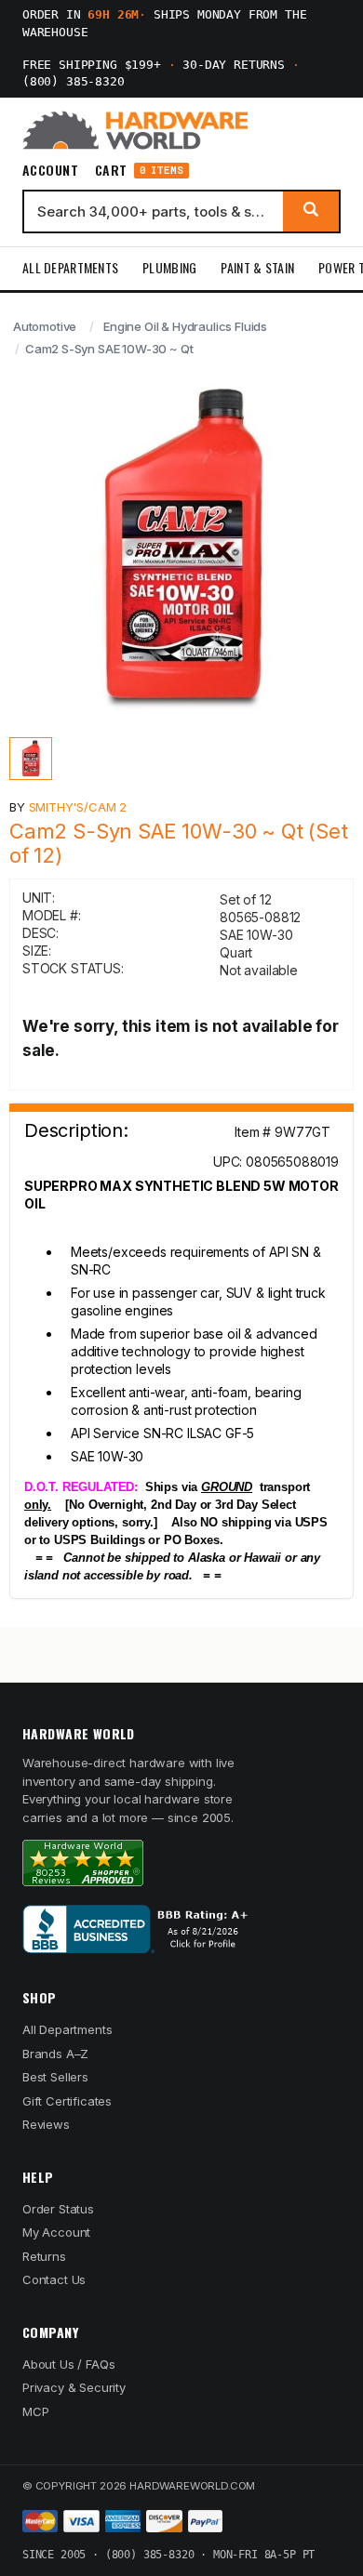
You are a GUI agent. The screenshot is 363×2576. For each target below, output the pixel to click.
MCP (36, 2411)
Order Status (58, 2209)
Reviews (46, 2124)
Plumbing (169, 267)
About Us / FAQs (68, 2364)
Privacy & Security (74, 2387)
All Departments (70, 267)
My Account (56, 2232)
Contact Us (54, 2279)
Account (50, 170)
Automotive (45, 326)
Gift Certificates (67, 2101)
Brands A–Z (55, 2054)
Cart (139, 171)
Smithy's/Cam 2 (78, 807)
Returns (44, 2256)
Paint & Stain (257, 267)
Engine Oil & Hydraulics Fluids (185, 326)
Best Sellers (55, 2077)
